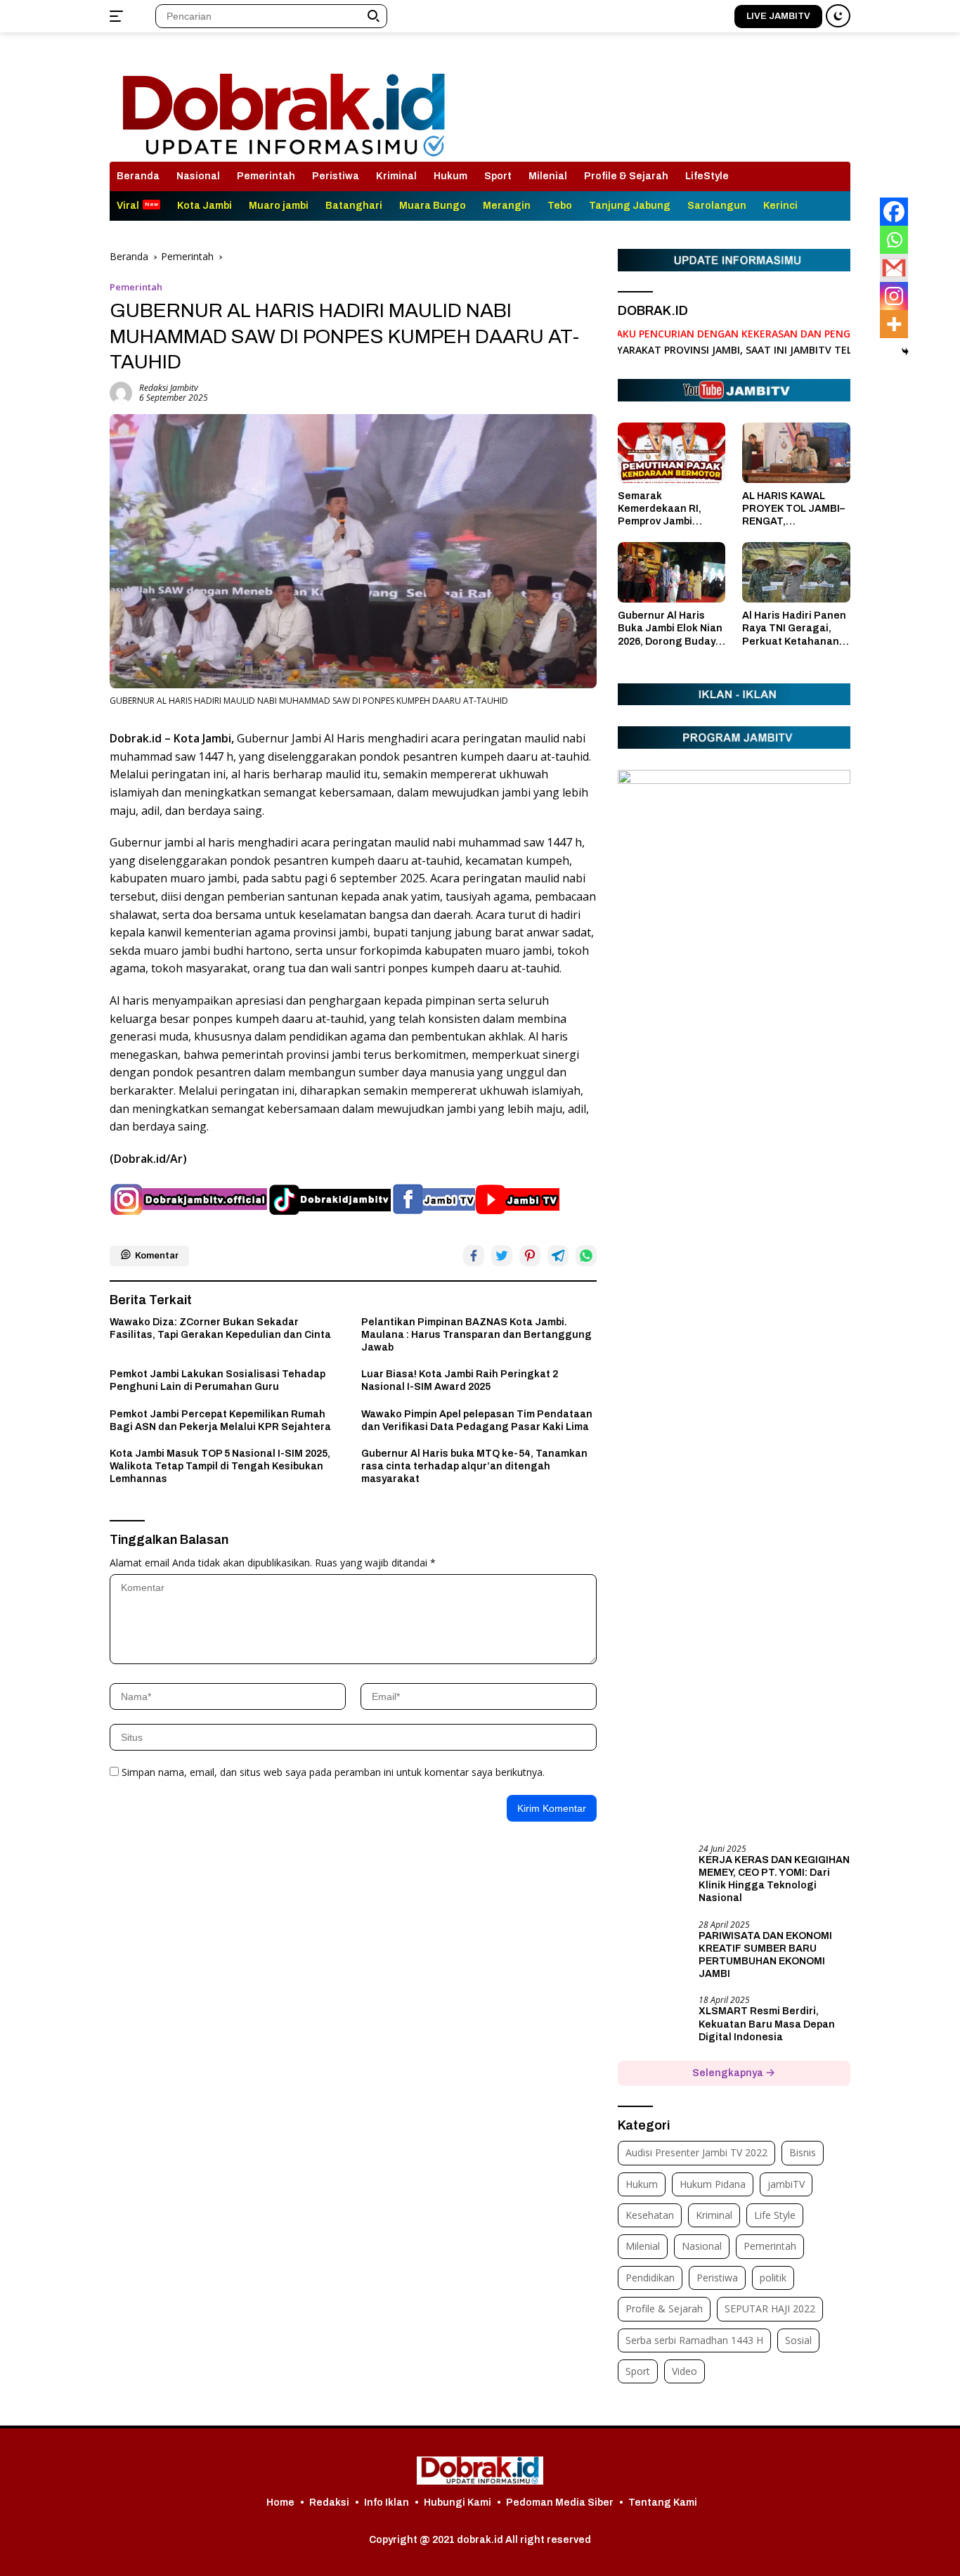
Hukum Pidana (713, 2184)
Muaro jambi (279, 206)
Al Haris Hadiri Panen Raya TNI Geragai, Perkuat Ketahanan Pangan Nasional (794, 629)
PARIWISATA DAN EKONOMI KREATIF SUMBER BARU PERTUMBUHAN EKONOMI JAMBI (765, 1955)
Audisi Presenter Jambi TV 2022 (696, 2152)
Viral (128, 206)
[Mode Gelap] (838, 16)
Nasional (198, 176)
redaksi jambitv (169, 388)
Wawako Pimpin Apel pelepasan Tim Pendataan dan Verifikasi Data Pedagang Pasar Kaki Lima (477, 1421)
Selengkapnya (729, 2073)
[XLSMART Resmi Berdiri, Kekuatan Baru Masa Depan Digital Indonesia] (653, 2022)
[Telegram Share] (558, 1256)
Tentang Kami (663, 2503)
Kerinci (780, 206)
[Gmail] (894, 268)
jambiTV (786, 2184)
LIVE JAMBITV (778, 16)
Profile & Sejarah (626, 176)
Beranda (138, 176)
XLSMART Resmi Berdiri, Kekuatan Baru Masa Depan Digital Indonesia (767, 2024)
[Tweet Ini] (502, 1256)
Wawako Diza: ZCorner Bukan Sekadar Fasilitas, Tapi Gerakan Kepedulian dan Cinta (220, 1328)
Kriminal (396, 176)
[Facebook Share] (474, 1256)
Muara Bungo (433, 206)
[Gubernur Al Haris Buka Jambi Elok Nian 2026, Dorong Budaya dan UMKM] (672, 572)
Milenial (548, 176)
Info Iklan (387, 2503)
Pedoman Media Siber (560, 2503)
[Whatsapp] (894, 240)
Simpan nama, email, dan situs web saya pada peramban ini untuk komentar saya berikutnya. (333, 1772)
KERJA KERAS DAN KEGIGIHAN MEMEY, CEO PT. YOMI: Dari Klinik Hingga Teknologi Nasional (774, 1879)
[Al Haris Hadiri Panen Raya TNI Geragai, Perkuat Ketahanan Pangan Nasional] (796, 572)
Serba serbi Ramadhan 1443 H (694, 2340)
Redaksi (329, 2503)
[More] (894, 324)
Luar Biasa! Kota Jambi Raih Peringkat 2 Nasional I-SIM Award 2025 (460, 1380)
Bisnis (803, 2152)
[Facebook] (894, 212)
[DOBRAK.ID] (284, 103)
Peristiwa (336, 176)
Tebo (560, 206)
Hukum (450, 176)
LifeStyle (707, 176)
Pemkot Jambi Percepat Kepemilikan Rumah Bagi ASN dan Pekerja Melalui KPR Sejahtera (220, 1421)
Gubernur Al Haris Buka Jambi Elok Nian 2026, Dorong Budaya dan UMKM (670, 629)
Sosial (798, 2340)
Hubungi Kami (458, 2503)
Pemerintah (266, 176)
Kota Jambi (205, 206)
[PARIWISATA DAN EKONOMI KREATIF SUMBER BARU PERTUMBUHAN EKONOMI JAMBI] (653, 1946)
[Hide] (905, 352)
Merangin (507, 206)
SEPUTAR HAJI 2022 (770, 2308)
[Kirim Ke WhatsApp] (586, 1256)
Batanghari (354, 206)
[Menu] (119, 16)
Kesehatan (650, 2215)
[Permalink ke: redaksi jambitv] (121, 392)
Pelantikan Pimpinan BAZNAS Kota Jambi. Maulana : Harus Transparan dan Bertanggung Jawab (476, 1335)
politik (773, 2278)
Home (280, 2503)
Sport (498, 176)
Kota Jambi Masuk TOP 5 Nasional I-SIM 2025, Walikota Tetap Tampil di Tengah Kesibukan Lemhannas (220, 1466)
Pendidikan (650, 2278)
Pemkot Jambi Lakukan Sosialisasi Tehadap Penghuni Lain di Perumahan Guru (218, 1380)
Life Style (775, 2215)
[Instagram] (894, 296)
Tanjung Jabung (630, 206)
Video (685, 2371)
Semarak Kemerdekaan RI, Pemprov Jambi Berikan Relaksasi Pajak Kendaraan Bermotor (662, 510)
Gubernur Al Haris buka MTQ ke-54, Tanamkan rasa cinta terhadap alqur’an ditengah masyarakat (474, 1466)
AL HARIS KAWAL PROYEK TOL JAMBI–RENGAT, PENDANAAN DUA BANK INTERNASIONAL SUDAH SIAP (793, 510)
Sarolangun (717, 206)
